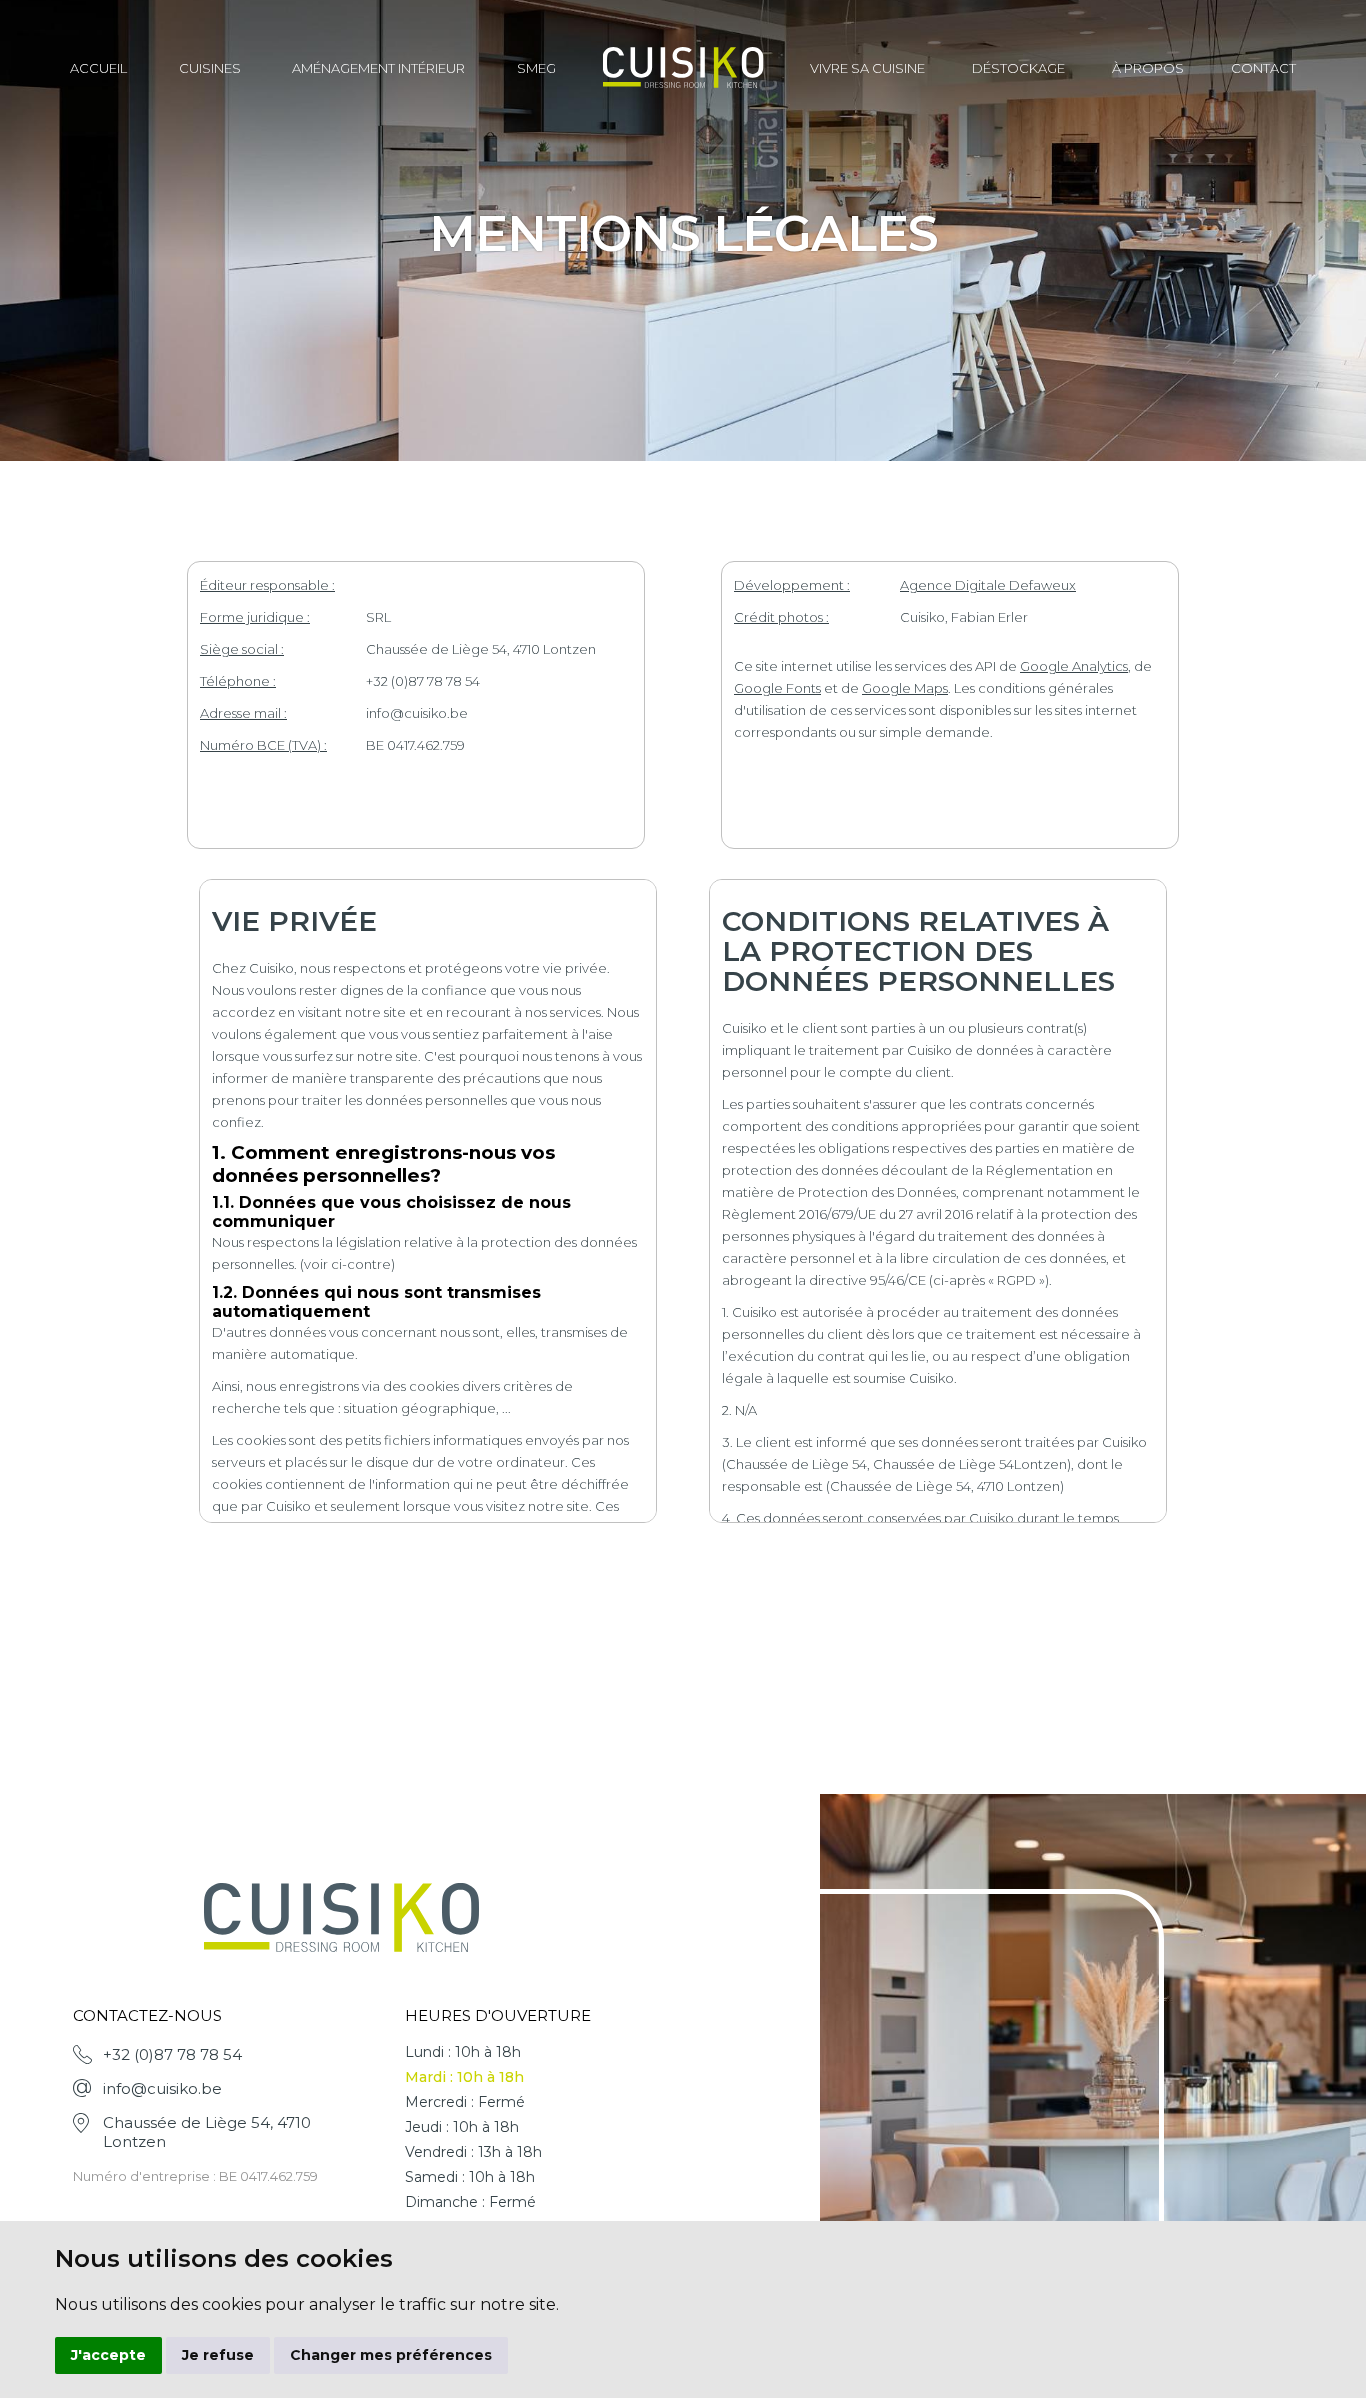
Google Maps (905, 688)
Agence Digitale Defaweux (988, 585)
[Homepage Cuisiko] (683, 69)
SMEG (536, 68)
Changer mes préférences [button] (391, 2355)
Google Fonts (777, 688)
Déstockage (1018, 68)
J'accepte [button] (108, 2355)
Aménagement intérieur (378, 68)
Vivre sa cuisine (867, 68)
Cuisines (210, 68)
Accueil (98, 68)
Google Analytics (1074, 666)
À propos (1148, 68)
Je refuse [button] (218, 2355)
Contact (1263, 68)
